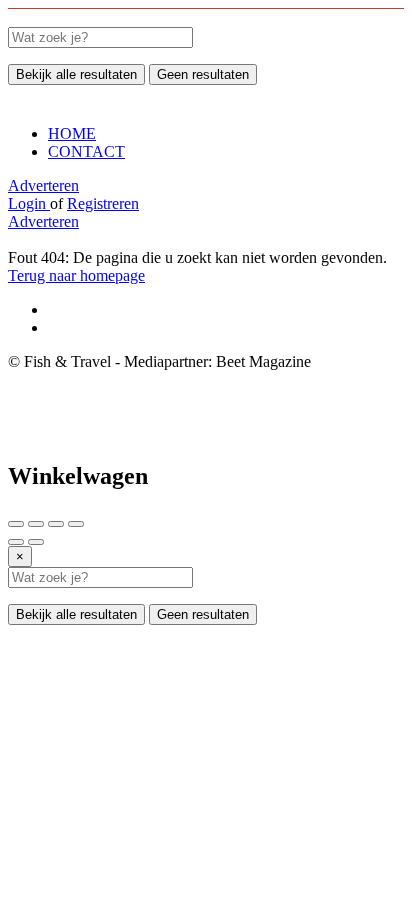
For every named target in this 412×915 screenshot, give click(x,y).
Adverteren (43, 185)
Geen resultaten (203, 74)
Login (29, 203)
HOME (72, 133)
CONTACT (86, 151)
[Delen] (36, 524)
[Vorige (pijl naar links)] (16, 542)
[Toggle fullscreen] (56, 524)
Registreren (103, 203)
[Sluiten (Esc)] (16, 524)
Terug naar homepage (76, 275)
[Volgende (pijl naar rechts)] (36, 542)
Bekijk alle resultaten (76, 74)
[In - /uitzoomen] (76, 524)
